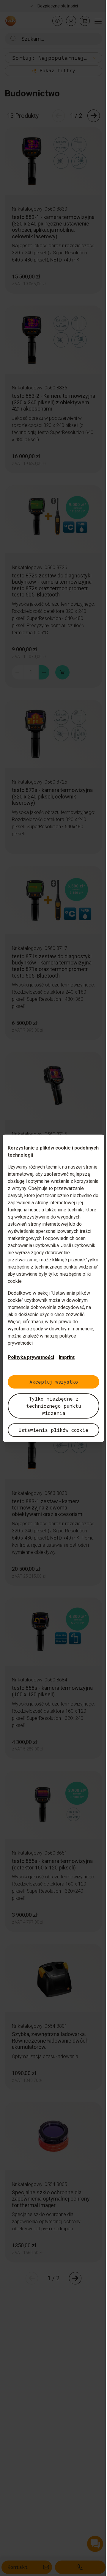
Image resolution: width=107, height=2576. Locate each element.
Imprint (67, 1357)
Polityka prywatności (31, 1357)
